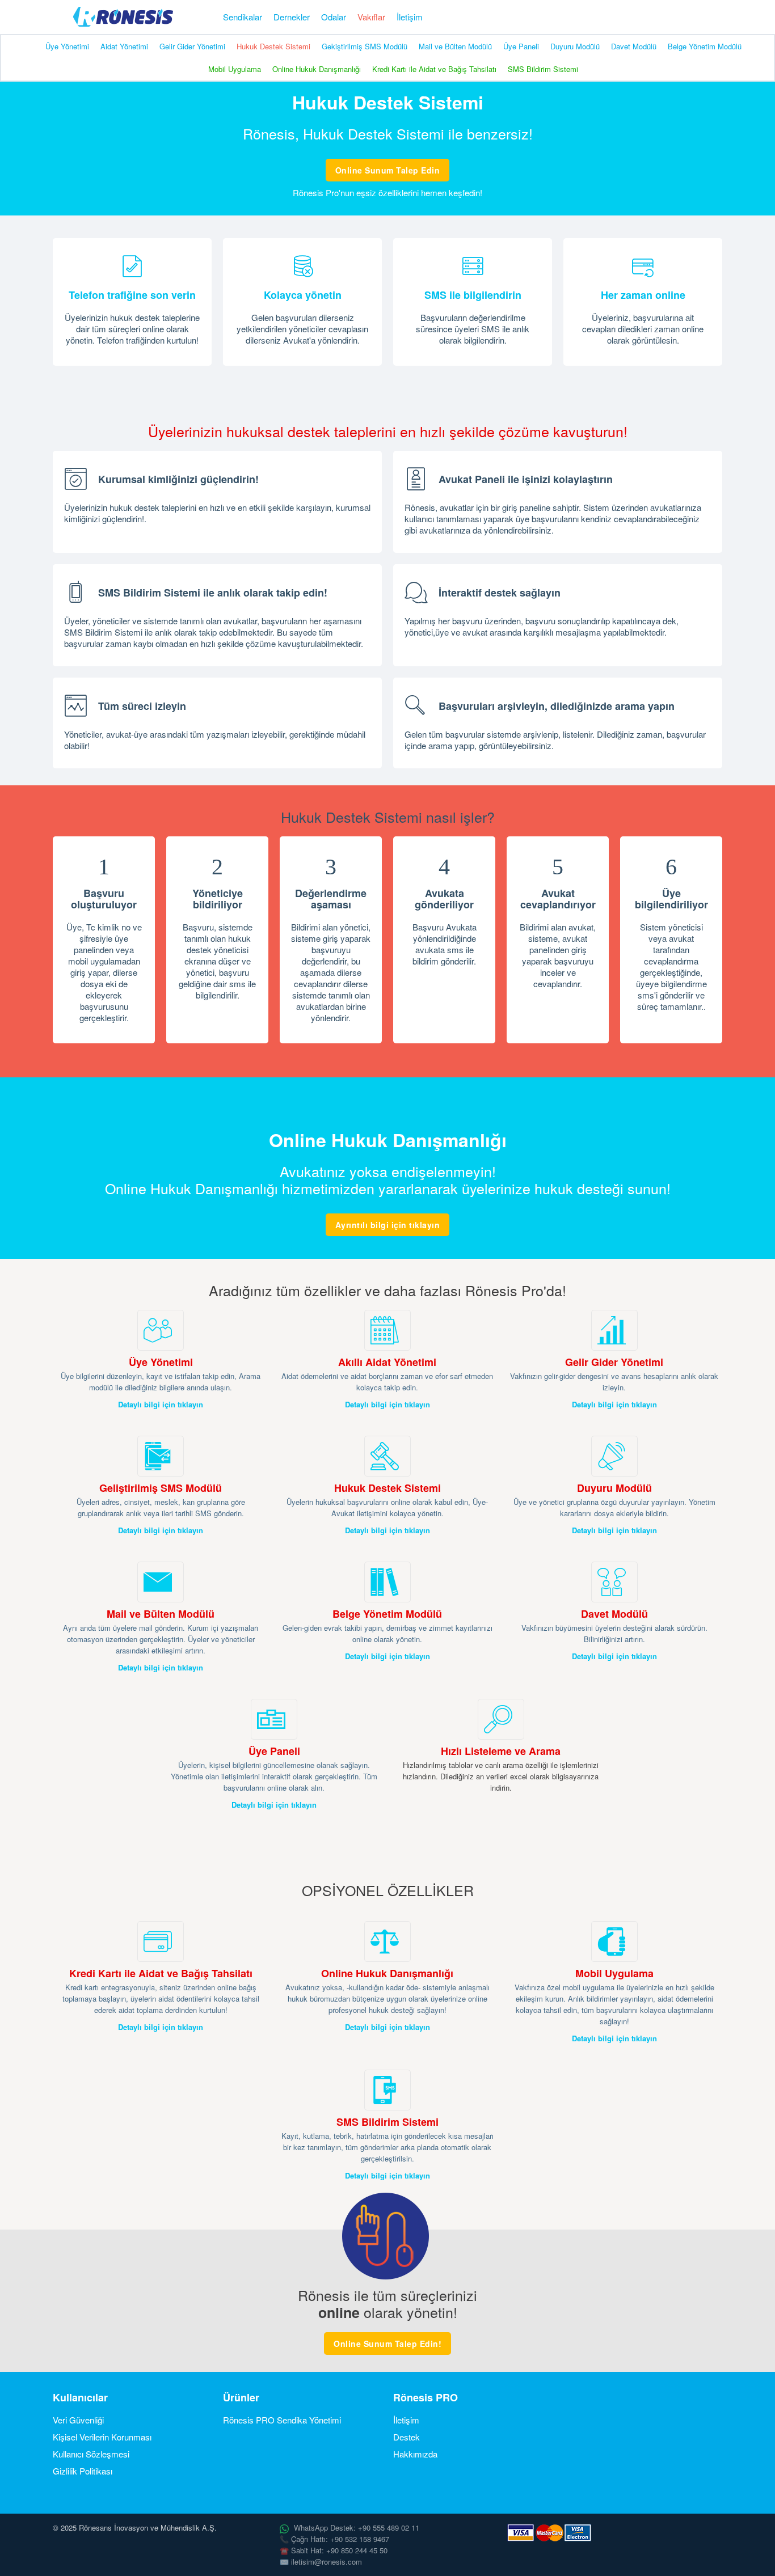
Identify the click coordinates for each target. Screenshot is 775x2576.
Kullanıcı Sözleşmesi (91, 2454)
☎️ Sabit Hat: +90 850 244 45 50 (334, 2550)
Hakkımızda (415, 2454)
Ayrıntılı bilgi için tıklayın (388, 1225)
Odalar (334, 17)
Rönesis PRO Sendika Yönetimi (282, 2420)
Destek (407, 2437)
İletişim (410, 17)
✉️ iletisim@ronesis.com (321, 2562)
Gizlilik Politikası (83, 2471)
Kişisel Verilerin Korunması (102, 2437)
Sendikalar (243, 17)
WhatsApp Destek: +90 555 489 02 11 (355, 2528)
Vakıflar (371, 17)
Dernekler (292, 17)
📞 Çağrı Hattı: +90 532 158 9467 (334, 2539)
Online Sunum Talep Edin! (387, 2344)
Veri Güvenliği (78, 2420)
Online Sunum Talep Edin (388, 170)
